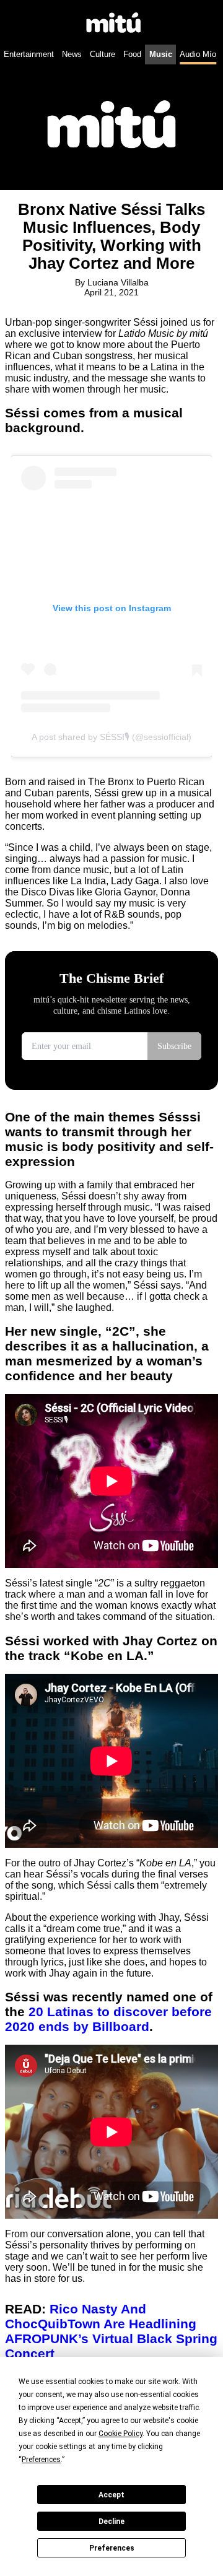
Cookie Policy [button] (120, 2434)
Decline (111, 2522)
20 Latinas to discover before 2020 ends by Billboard (108, 2019)
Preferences (112, 2548)
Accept (111, 2495)
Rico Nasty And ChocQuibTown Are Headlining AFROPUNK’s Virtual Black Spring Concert (111, 2331)
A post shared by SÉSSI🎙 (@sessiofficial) (111, 737)
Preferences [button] (41, 2460)
